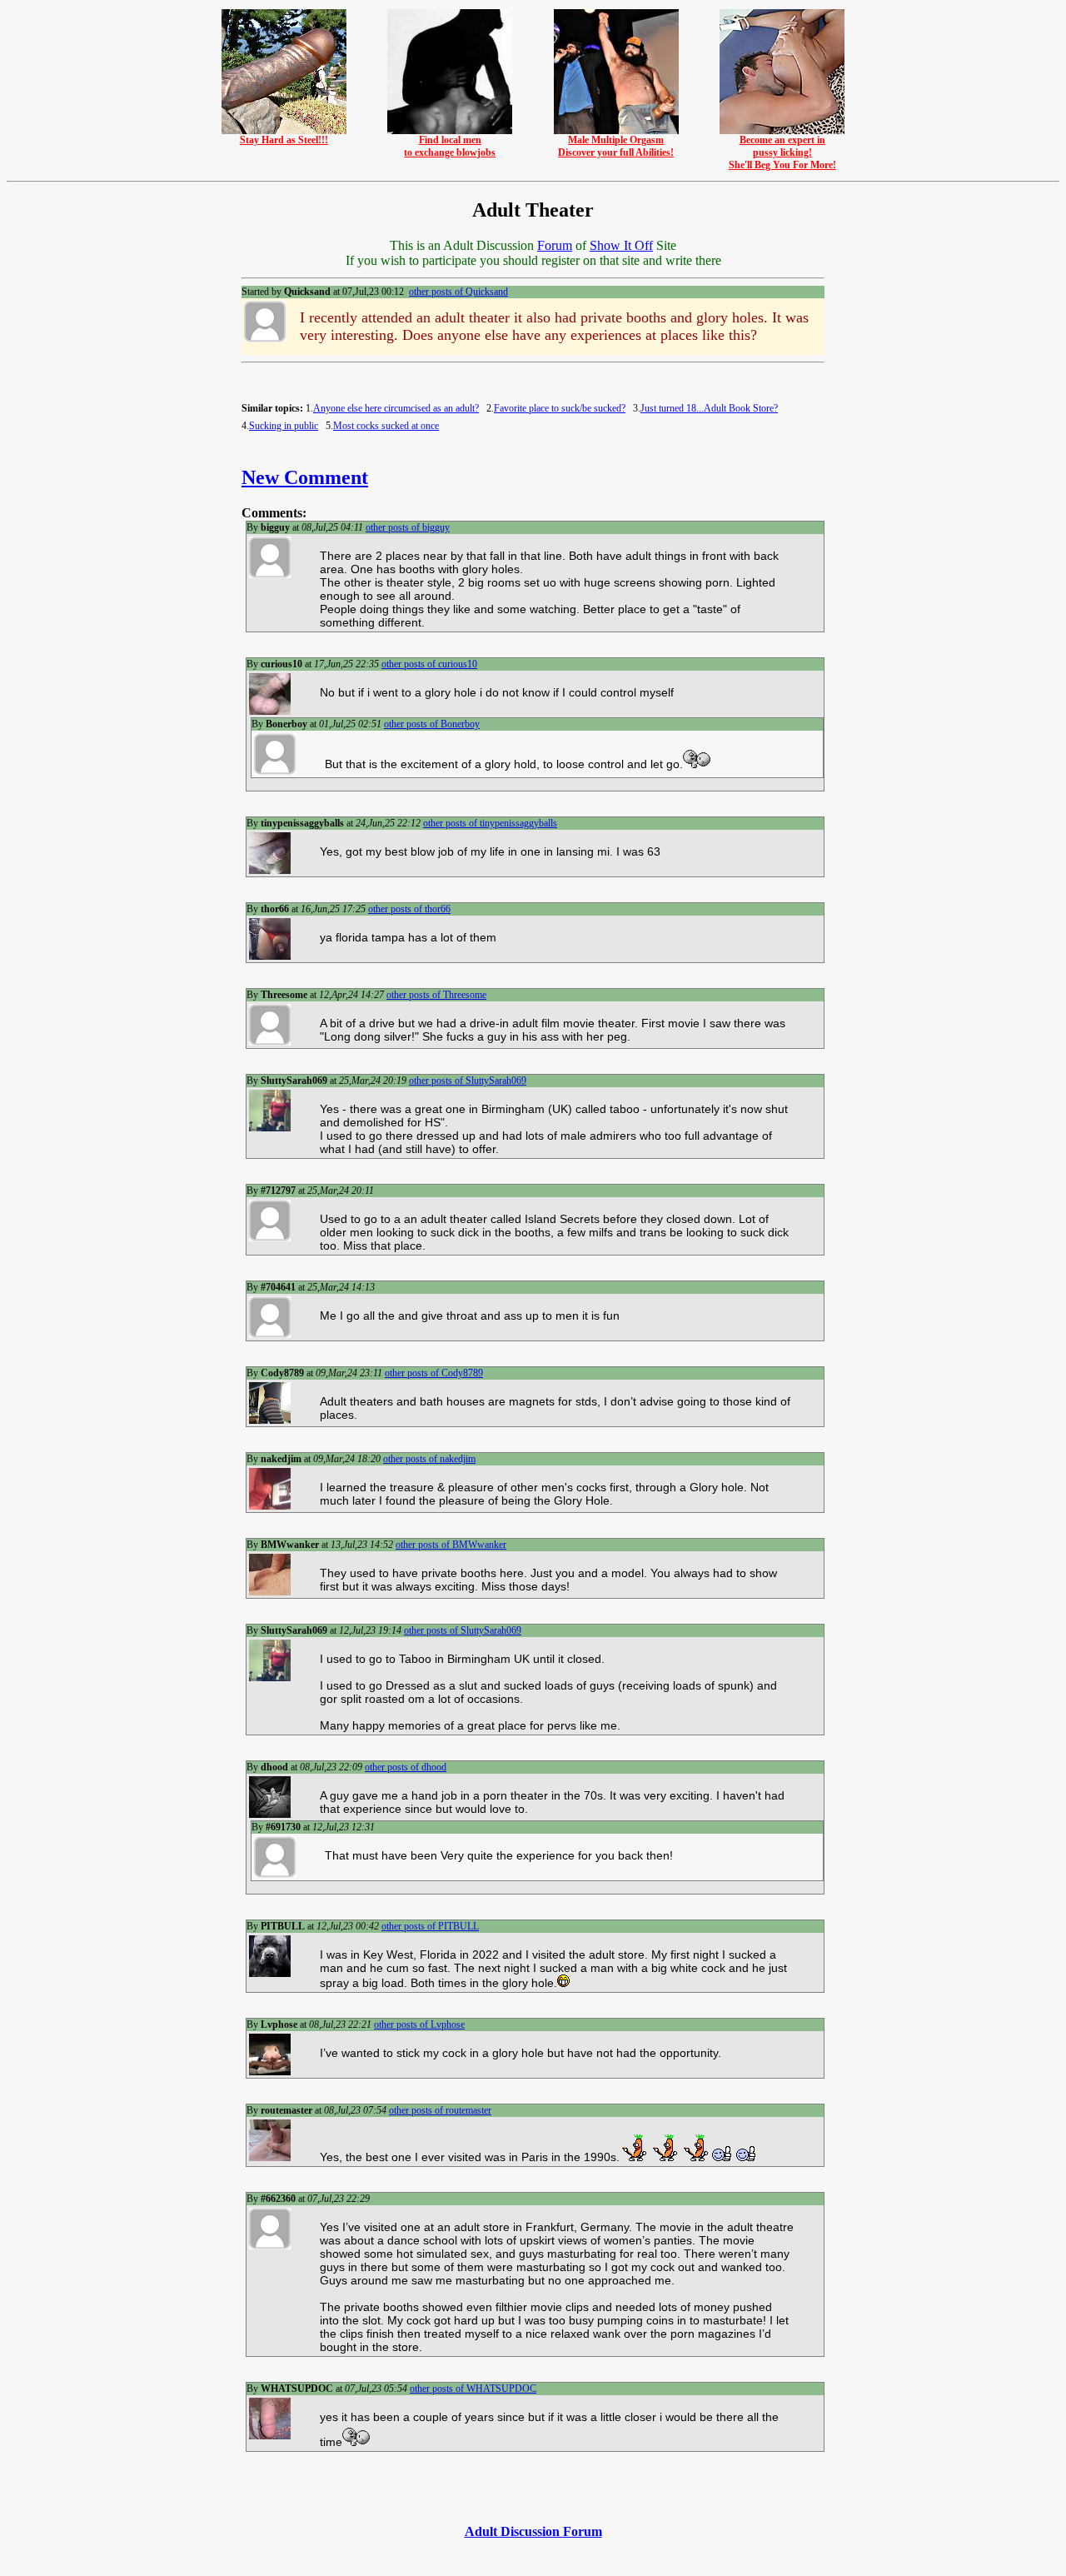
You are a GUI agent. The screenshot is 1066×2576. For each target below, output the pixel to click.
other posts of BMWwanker (451, 1545)
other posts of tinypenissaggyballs (490, 823)
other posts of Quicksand (458, 292)
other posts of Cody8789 (434, 1373)
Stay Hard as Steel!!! (284, 140)
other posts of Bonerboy (432, 724)
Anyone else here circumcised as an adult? (396, 408)
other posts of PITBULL (430, 1926)
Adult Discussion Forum (533, 2531)
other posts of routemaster (440, 2110)
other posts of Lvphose (419, 2024)
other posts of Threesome (436, 995)
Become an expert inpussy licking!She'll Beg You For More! (782, 152)
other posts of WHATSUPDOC (473, 2389)
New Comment (305, 477)
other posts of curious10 (429, 664)
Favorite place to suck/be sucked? (560, 408)
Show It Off (621, 245)
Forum (555, 245)
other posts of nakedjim (429, 1459)
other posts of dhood (406, 1767)
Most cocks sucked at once (386, 426)
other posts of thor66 (409, 909)
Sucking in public (284, 426)
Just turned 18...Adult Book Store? (709, 408)
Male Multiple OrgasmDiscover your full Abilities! (616, 146)
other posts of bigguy (408, 527)
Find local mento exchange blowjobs (450, 146)
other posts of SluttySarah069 (468, 1081)
